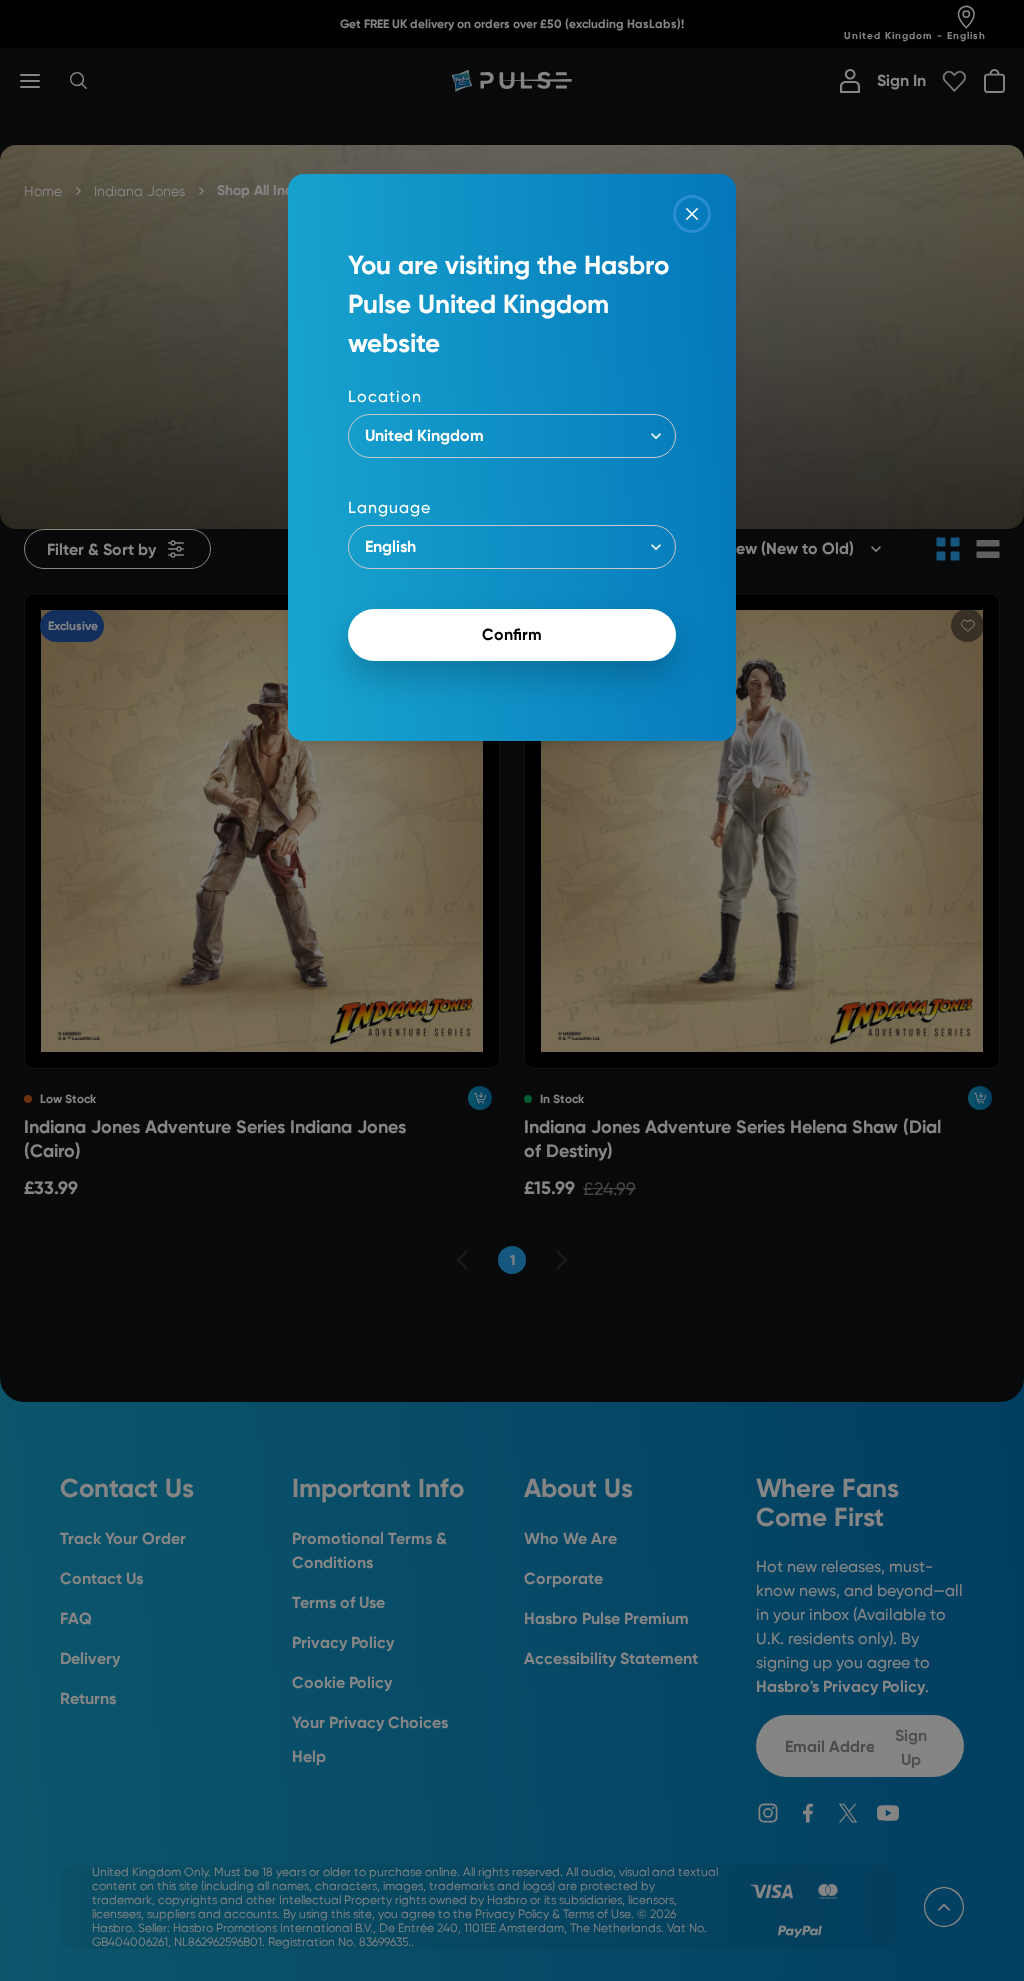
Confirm (512, 634)
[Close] (692, 214)
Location (385, 396)
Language (389, 507)
